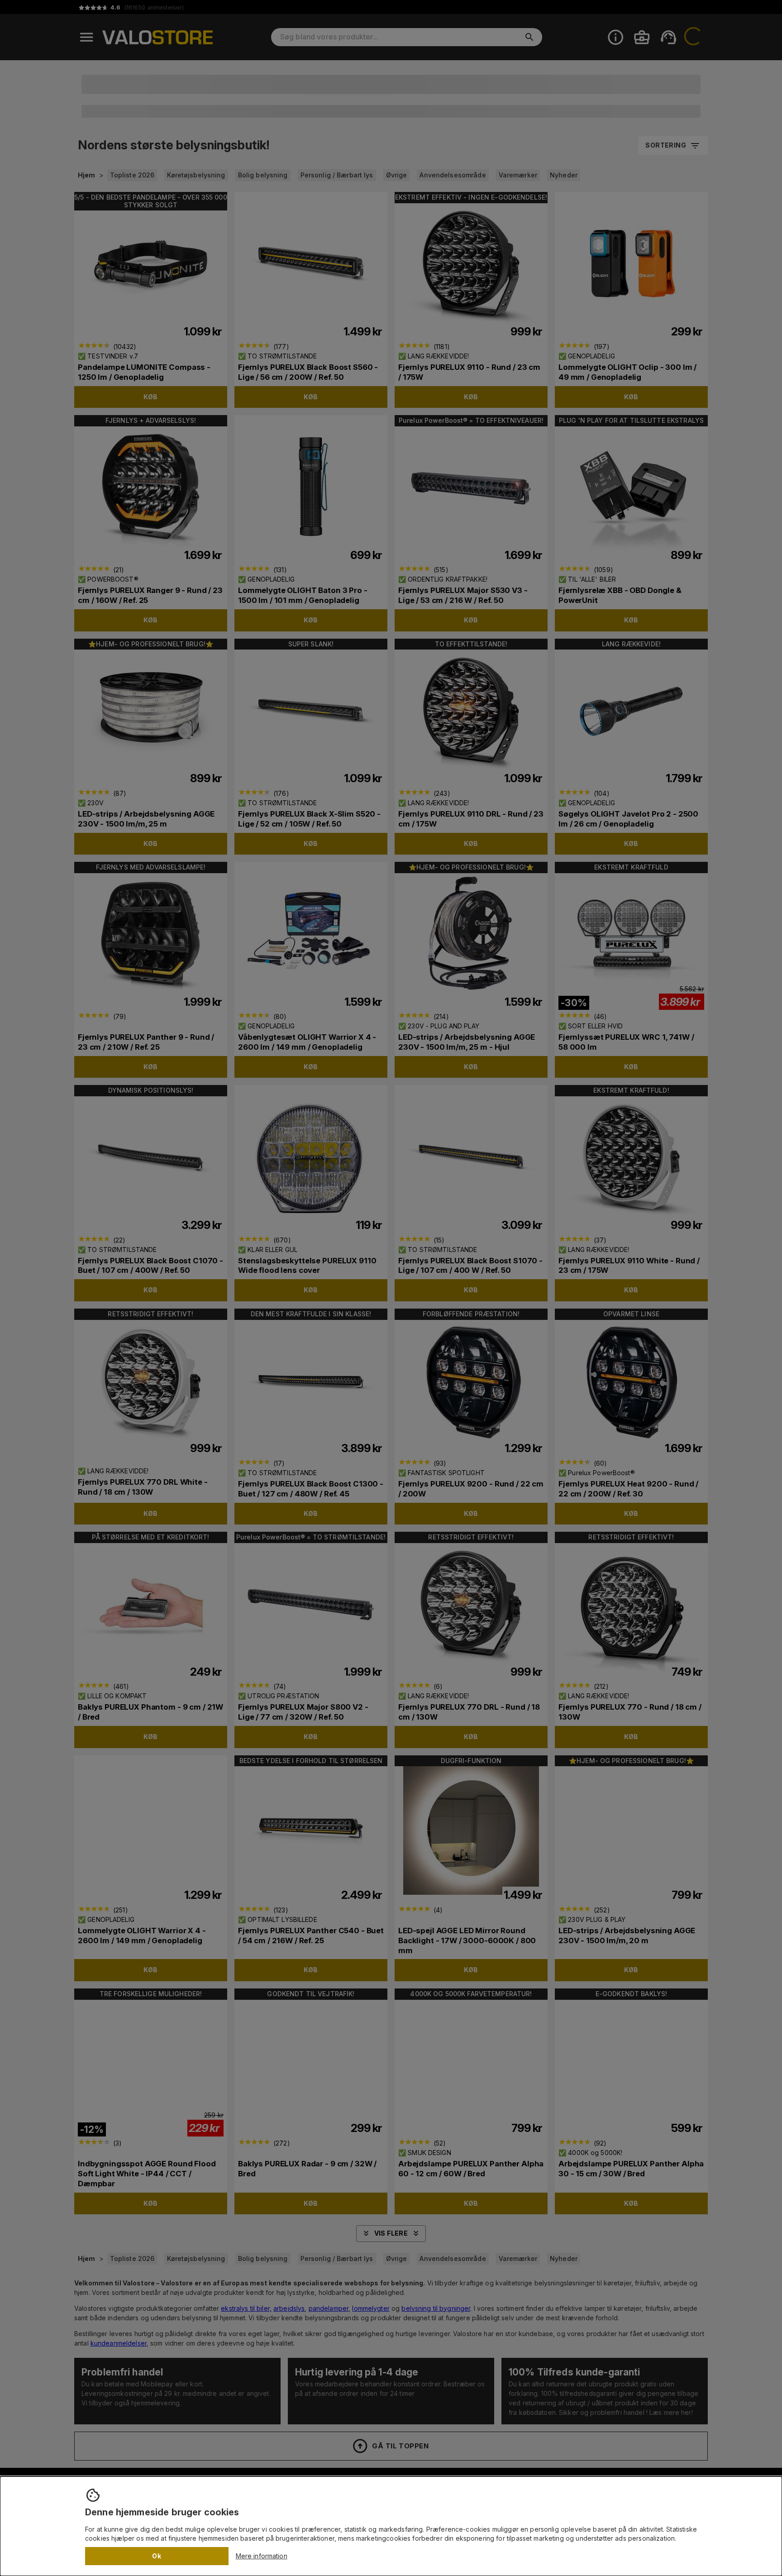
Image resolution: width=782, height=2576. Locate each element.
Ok (157, 2556)
